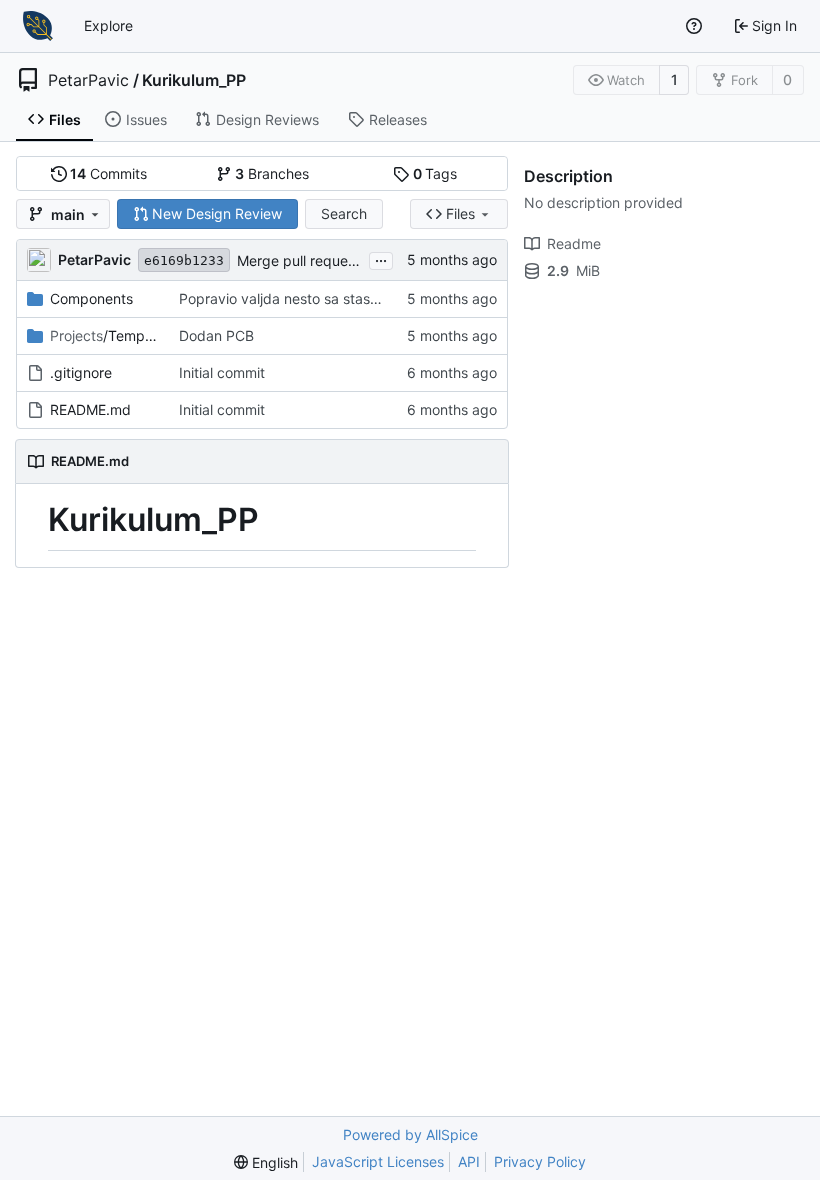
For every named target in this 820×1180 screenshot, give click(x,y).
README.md (90, 409)
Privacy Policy (540, 1161)
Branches (272, 173)
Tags (435, 173)
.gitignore (81, 372)
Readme (574, 243)
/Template (104, 335)
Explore (108, 25)
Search (344, 213)
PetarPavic (88, 80)
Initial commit (222, 372)
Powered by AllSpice (410, 1134)
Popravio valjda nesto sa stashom (288, 298)
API (469, 1161)
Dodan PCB (216, 335)
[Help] (694, 26)
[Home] (38, 26)
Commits (108, 173)
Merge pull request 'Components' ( (349, 260)
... (381, 258)
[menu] (266, 1162)
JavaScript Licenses (378, 1161)
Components (91, 298)
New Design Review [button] (217, 213)
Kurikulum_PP (194, 80)
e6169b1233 (184, 260)
